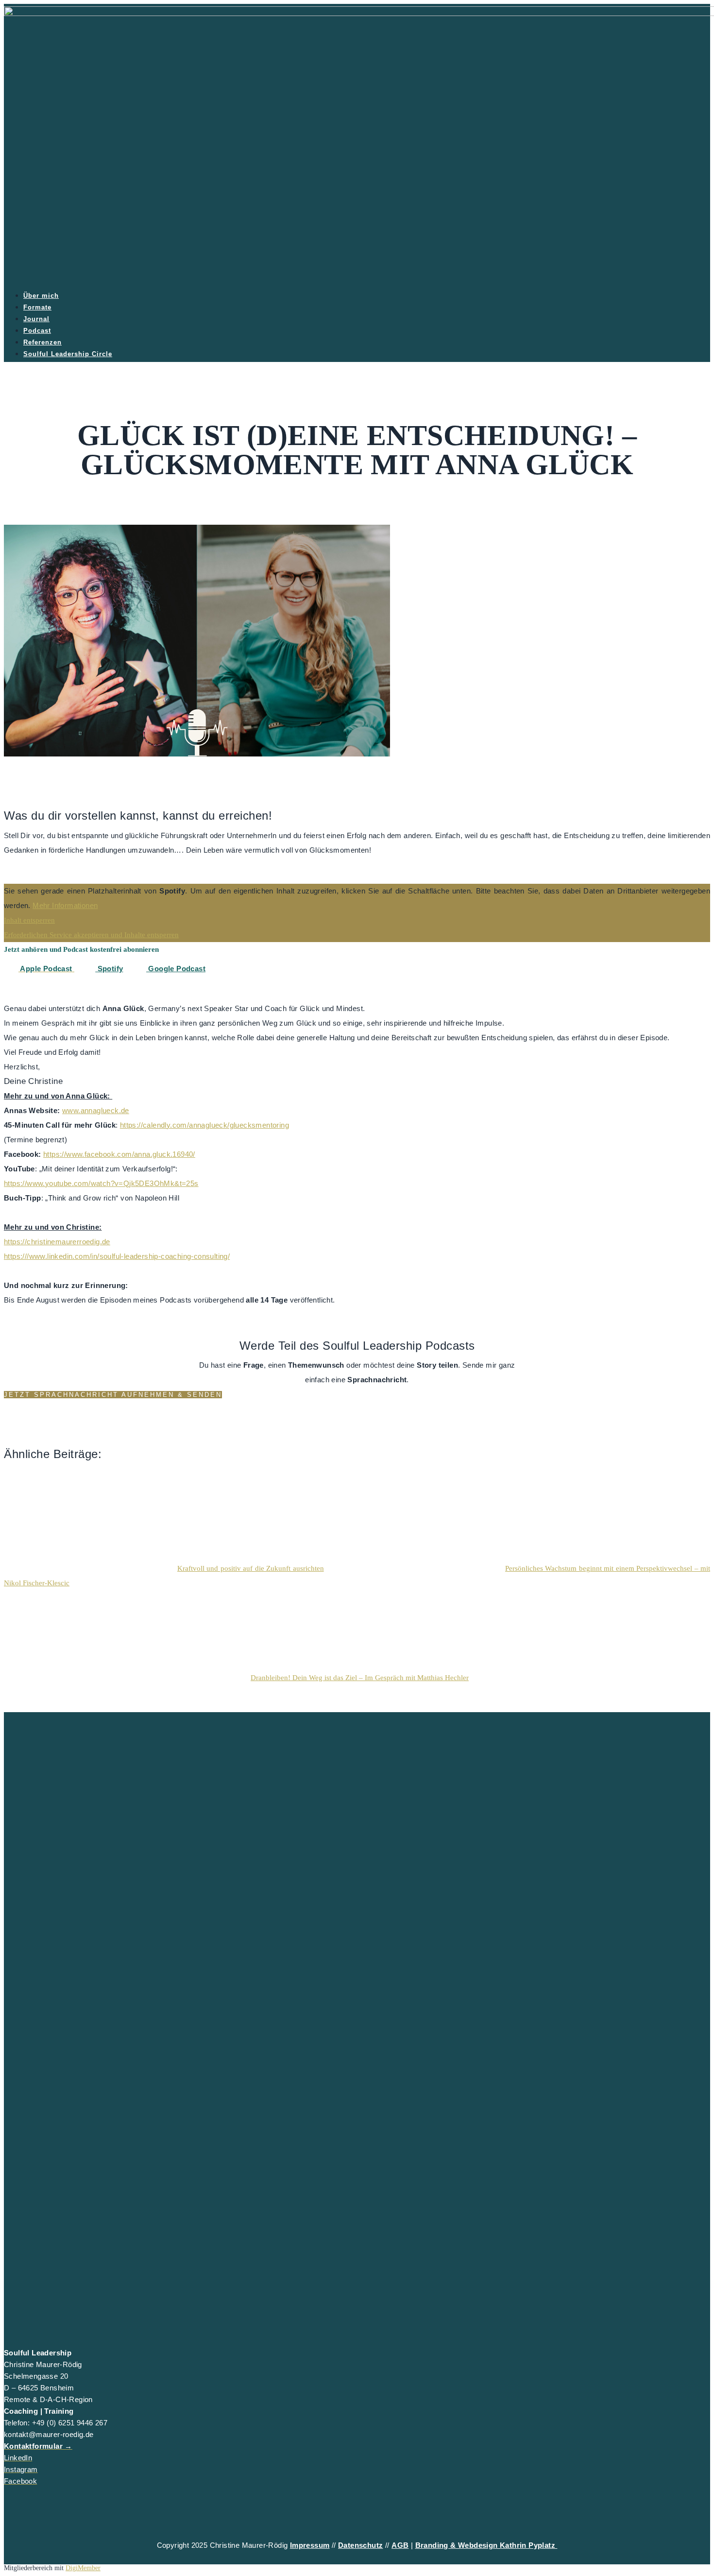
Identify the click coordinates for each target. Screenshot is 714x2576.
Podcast (37, 331)
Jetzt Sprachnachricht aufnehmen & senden (113, 1395)
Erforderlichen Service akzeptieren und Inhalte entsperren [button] (91, 935)
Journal (36, 319)
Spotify (109, 969)
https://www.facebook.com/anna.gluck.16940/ (119, 1154)
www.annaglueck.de (96, 1110)
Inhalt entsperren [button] (29, 920)
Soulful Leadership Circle (68, 354)
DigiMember (83, 2568)
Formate (37, 307)
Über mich (41, 296)
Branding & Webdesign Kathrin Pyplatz (486, 2545)
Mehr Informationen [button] (65, 905)
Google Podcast (176, 969)
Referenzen (42, 342)
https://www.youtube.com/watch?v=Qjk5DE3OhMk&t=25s (101, 1183)
